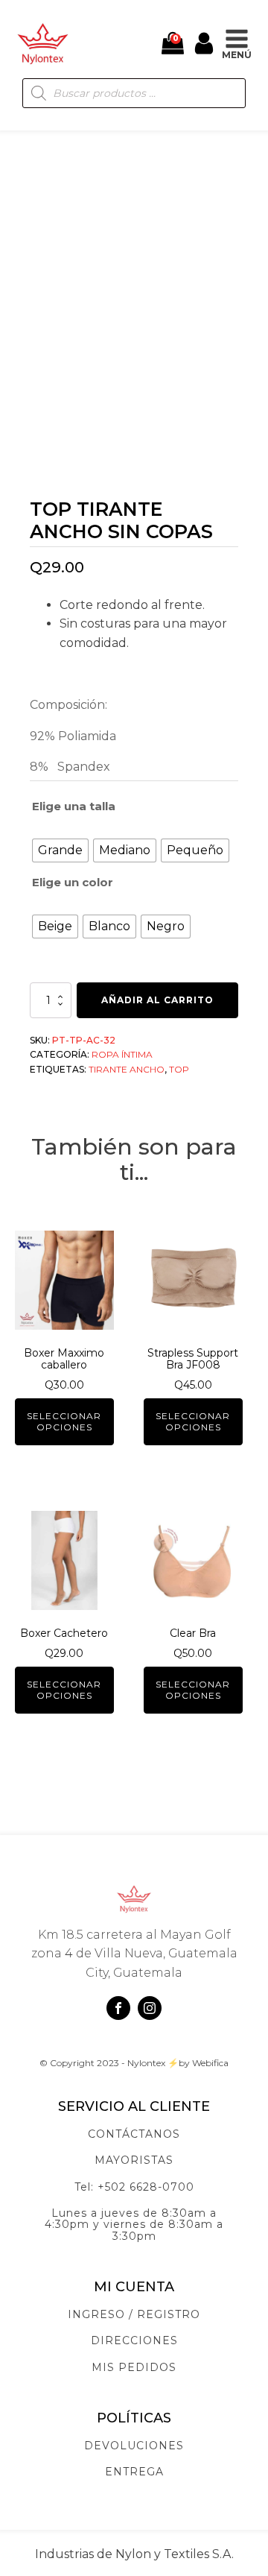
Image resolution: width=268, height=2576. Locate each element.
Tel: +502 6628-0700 (134, 2187)
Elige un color (73, 882)
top (179, 1069)
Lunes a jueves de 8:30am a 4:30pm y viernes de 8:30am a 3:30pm (134, 2225)
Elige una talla (74, 806)
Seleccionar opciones (64, 1421)
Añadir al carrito (157, 1000)
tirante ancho (127, 1069)
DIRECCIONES (134, 2341)
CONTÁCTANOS (134, 2134)
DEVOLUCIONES (134, 2446)
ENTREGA (134, 2472)
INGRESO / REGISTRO (134, 2315)
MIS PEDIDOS (134, 2368)
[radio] (60, 850)
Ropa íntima (122, 1054)
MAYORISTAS (134, 2160)
